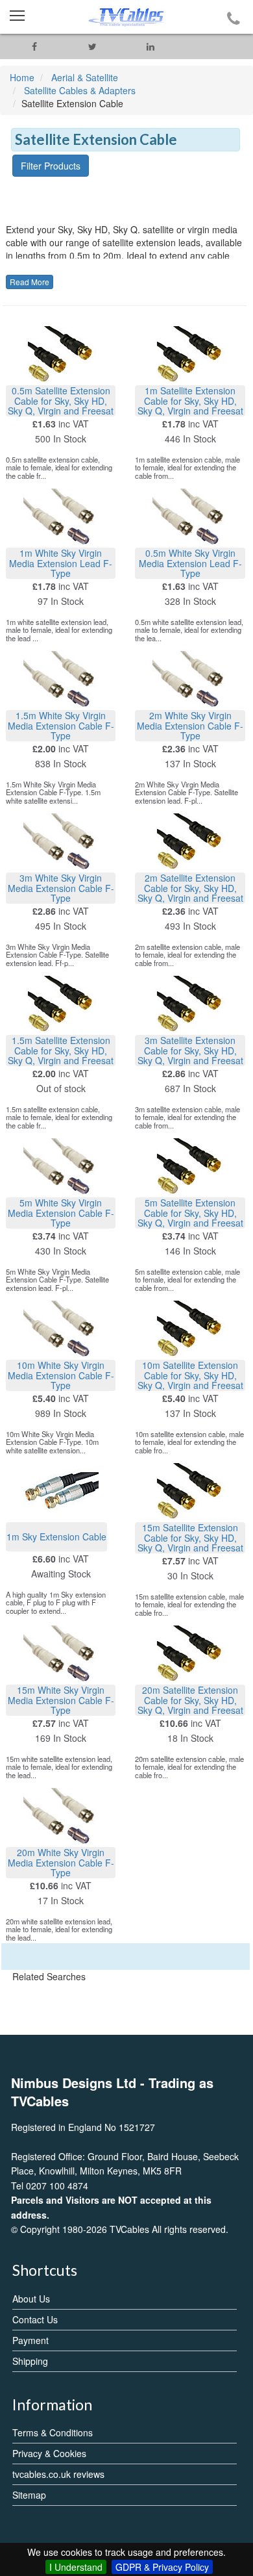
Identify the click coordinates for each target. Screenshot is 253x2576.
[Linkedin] (151, 46)
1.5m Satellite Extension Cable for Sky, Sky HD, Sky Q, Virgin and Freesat (61, 1050)
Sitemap (29, 2495)
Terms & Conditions (53, 2432)
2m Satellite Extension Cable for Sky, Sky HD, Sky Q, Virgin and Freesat (190, 888)
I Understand (76, 2567)
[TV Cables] (126, 17)
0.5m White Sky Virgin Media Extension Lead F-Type (190, 563)
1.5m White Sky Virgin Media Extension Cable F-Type (61, 725)
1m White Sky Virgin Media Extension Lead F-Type (61, 563)
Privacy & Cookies (49, 2453)
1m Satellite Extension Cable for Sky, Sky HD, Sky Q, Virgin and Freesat (190, 401)
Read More (30, 282)
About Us (31, 2299)
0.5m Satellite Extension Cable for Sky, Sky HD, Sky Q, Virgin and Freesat (61, 401)
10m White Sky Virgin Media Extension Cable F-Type (61, 1375)
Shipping (30, 2361)
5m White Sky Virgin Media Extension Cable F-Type (61, 1213)
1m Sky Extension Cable (56, 1537)
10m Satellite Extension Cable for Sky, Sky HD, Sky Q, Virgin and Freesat (190, 1375)
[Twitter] (93, 46)
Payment (30, 2340)
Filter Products (51, 166)
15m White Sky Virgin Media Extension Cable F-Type (61, 1700)
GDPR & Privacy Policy (162, 2567)
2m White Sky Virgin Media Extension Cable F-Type (190, 725)
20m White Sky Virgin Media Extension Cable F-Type (61, 1862)
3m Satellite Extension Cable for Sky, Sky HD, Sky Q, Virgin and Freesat (190, 1050)
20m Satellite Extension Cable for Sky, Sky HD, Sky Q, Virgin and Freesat (190, 1700)
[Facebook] (34, 46)
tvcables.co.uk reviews (58, 2474)
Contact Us (35, 2319)
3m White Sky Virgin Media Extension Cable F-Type (61, 888)
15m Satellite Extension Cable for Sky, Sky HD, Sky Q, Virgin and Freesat (190, 1537)
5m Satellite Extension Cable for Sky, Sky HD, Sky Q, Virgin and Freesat (190, 1213)
